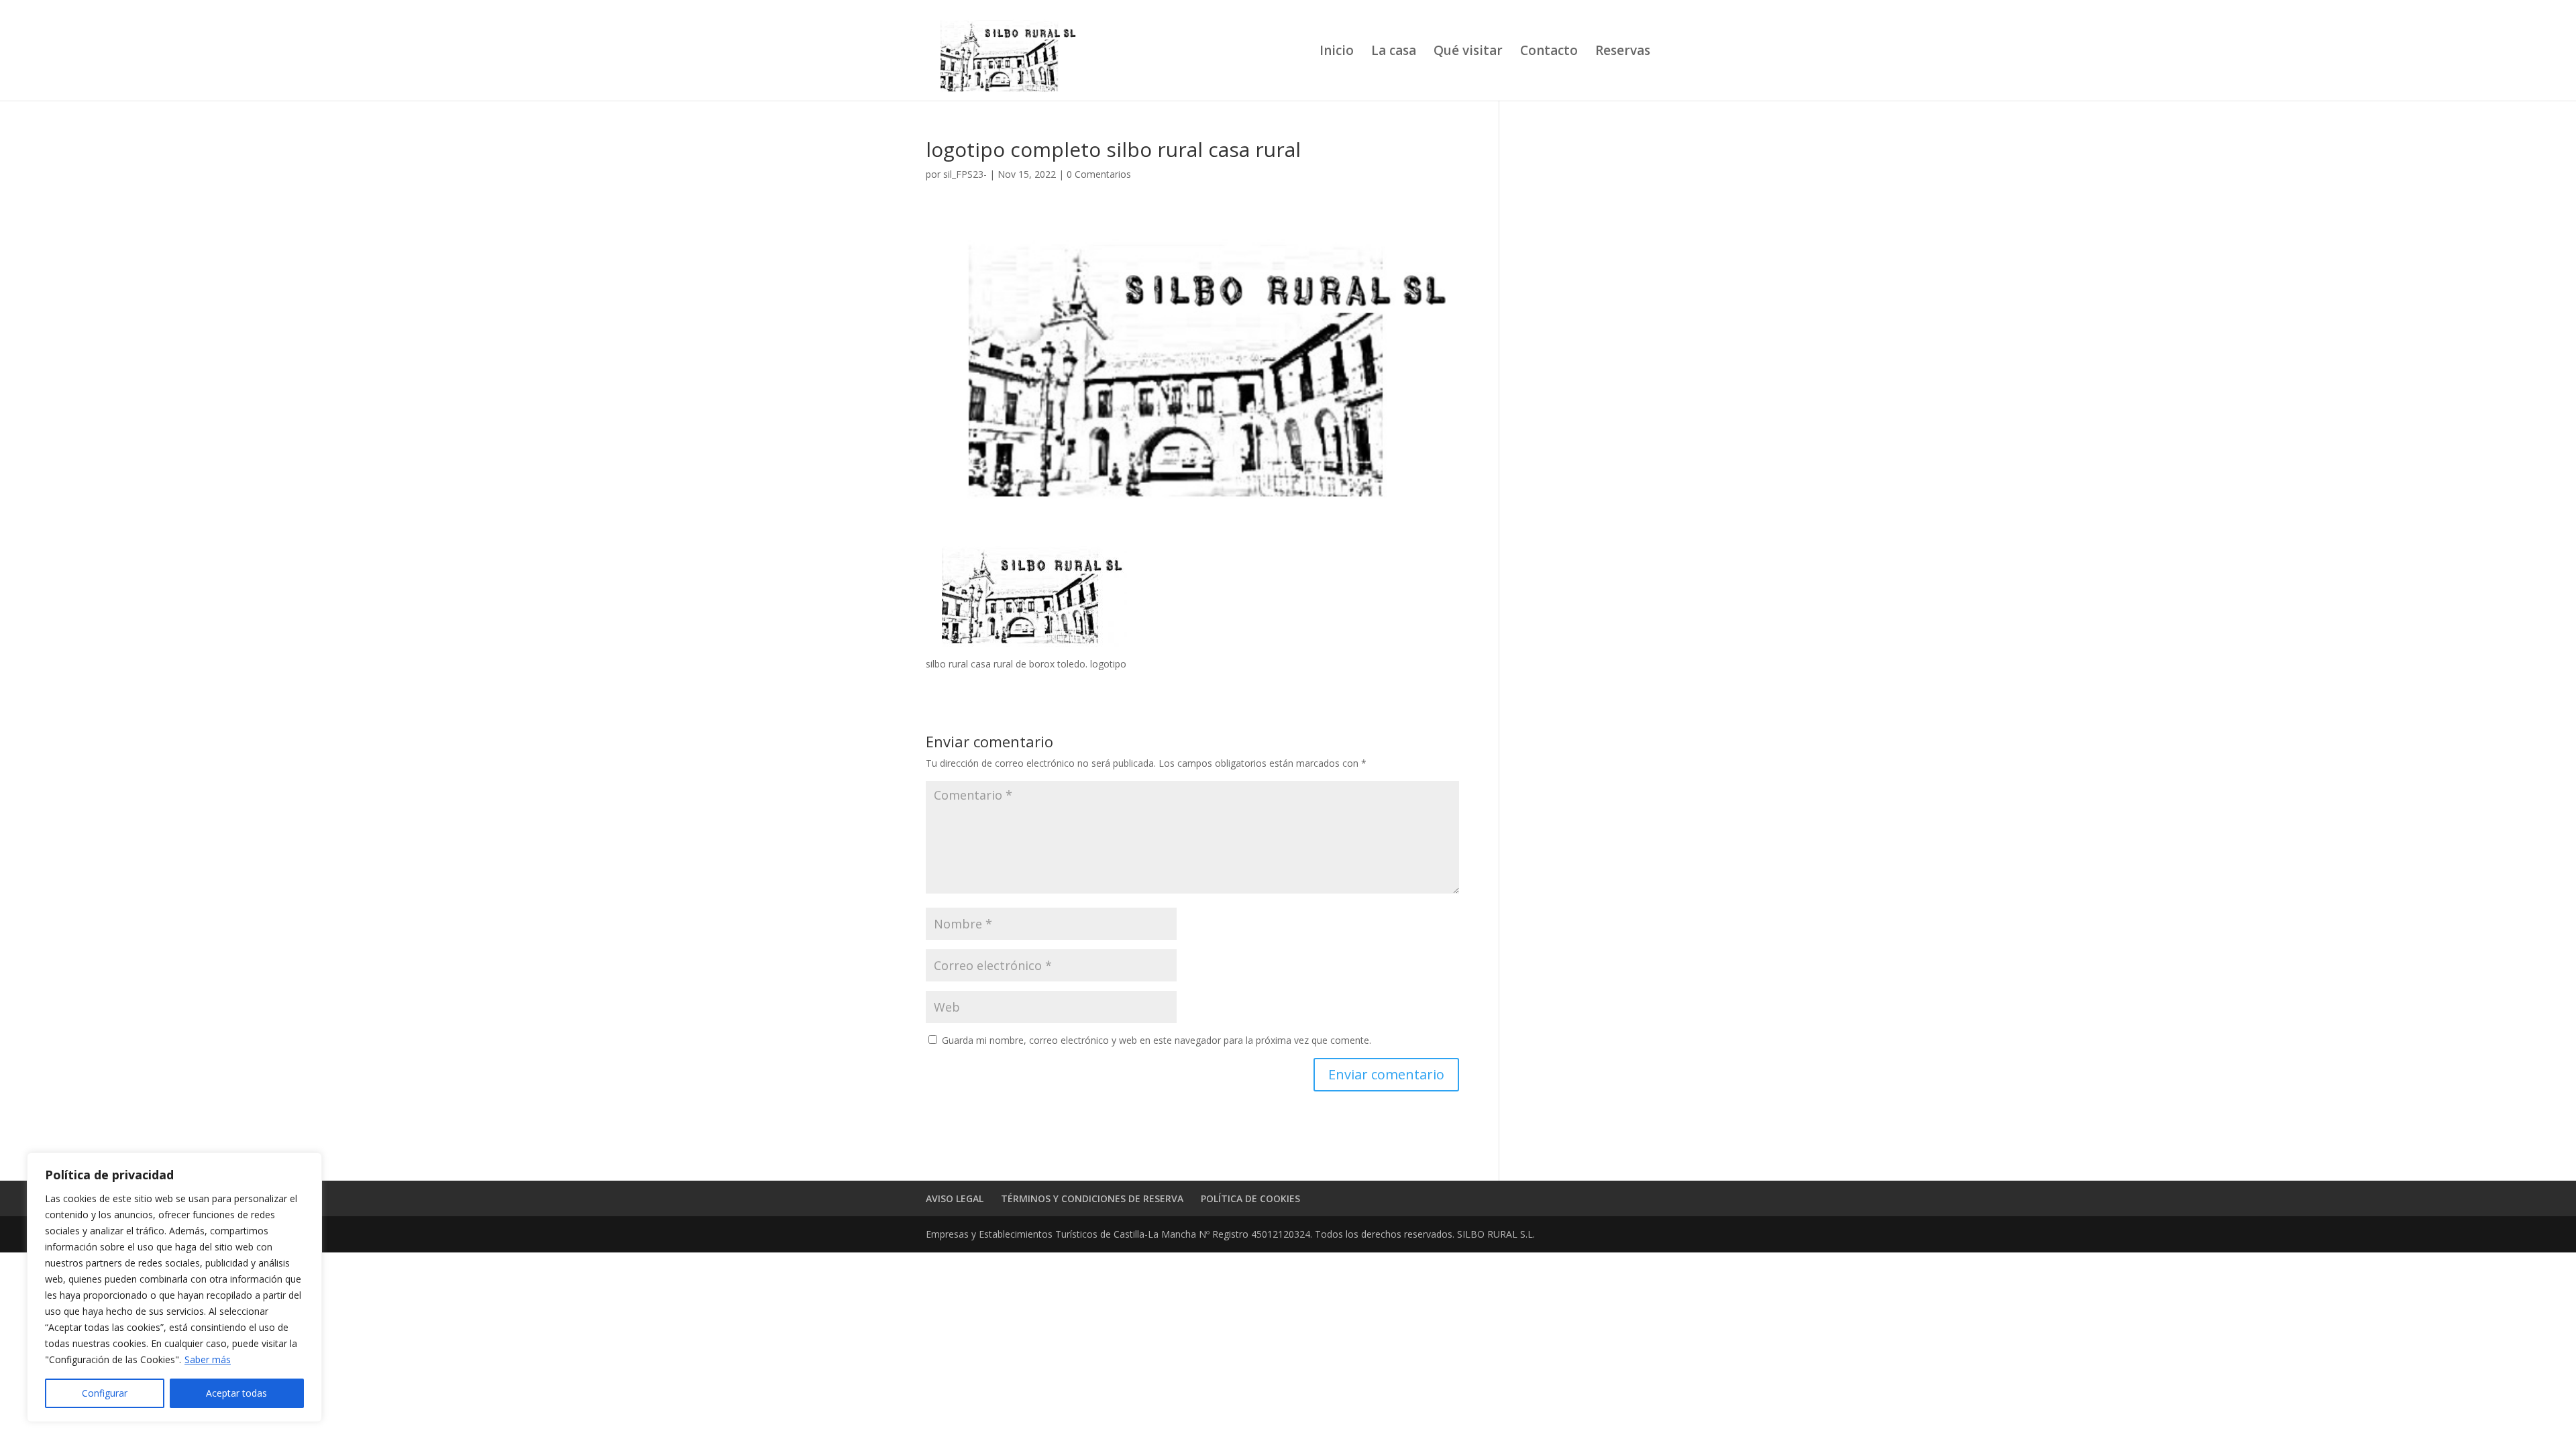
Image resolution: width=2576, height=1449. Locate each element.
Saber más (208, 1359)
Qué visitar (1468, 52)
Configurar (105, 1393)
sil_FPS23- (965, 174)
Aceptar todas (236, 1393)
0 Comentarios (1099, 174)
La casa (1394, 52)
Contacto (1549, 52)
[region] (174, 1287)
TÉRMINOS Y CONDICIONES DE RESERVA (1092, 1198)
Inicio (1337, 52)
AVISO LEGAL (955, 1198)
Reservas (1623, 52)
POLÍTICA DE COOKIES (1250, 1198)
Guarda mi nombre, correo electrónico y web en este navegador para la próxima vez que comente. (1157, 1040)
